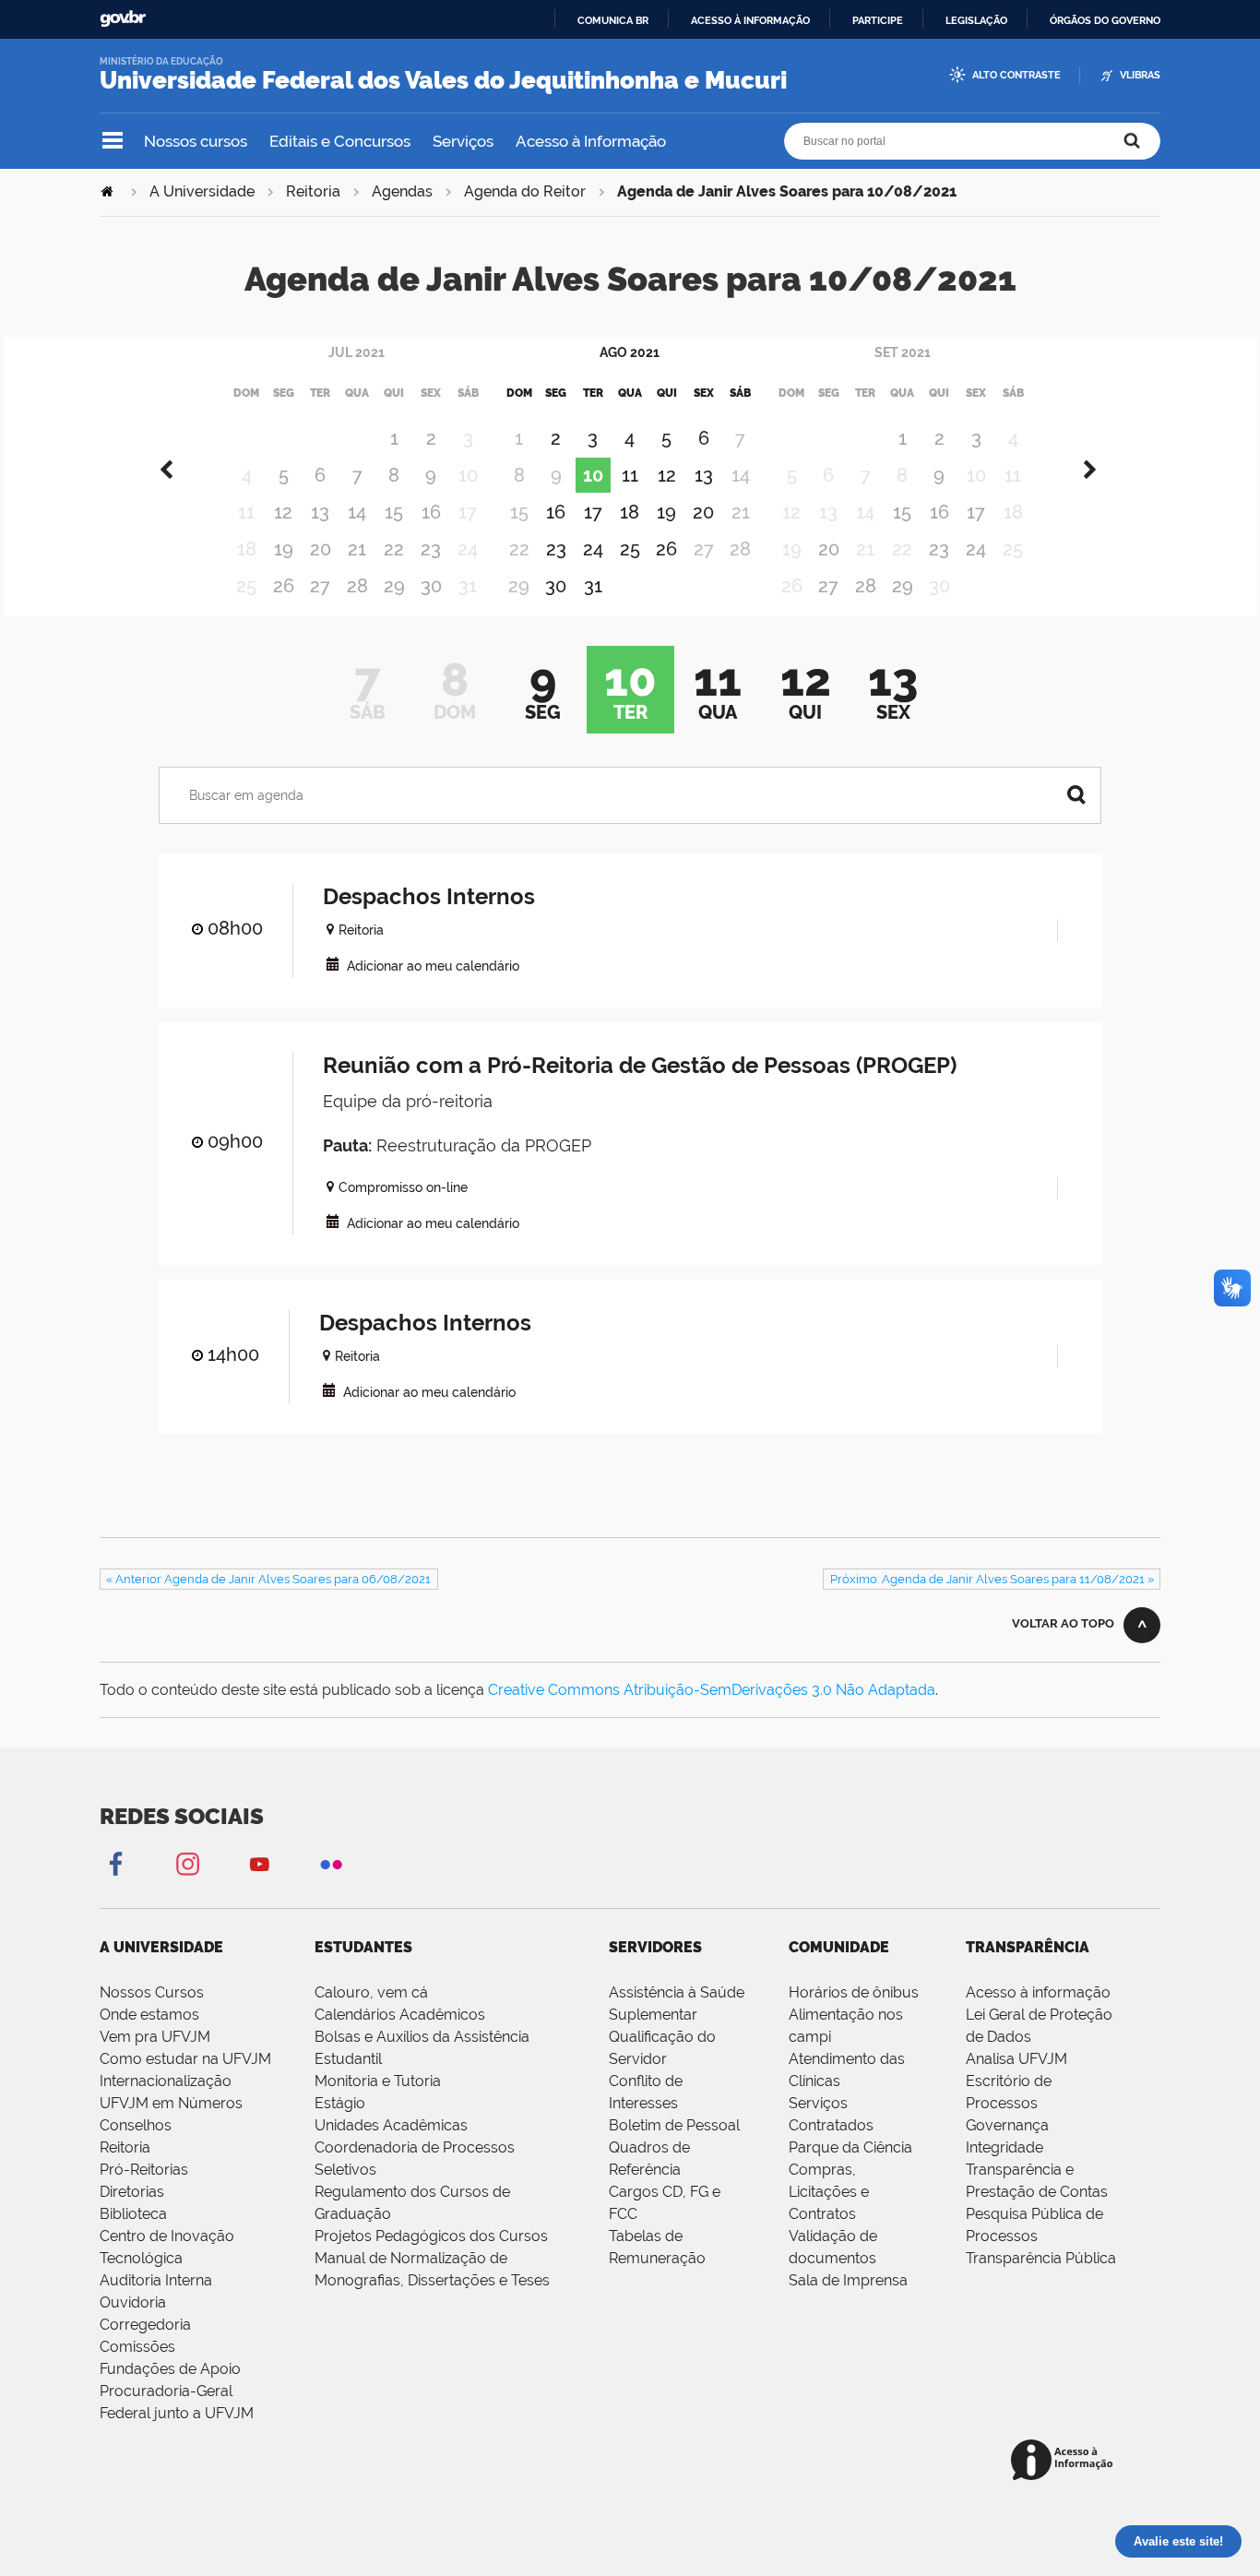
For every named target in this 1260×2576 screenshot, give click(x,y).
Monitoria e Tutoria (378, 2081)
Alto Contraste (1016, 75)
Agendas (402, 191)
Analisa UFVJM (1016, 2059)
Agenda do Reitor (525, 191)
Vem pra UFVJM (155, 2037)
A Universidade (202, 191)
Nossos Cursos (152, 1992)
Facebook (115, 1863)
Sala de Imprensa (848, 2280)
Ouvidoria (133, 2302)
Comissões (137, 2347)
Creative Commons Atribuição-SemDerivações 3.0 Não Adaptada (712, 1690)
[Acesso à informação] (1065, 2461)
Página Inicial (109, 191)
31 (593, 586)
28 (357, 586)
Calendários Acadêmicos (400, 2015)
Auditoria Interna (156, 2280)
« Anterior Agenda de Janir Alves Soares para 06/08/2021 (268, 1579)
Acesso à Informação (591, 141)
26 (284, 586)
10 (593, 475)
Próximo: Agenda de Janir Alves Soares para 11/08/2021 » (992, 1579)
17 (593, 512)
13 (320, 512)
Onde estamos (149, 2015)
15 (394, 512)
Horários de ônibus (854, 1992)
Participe (878, 20)
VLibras (1140, 75)
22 (394, 549)
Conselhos (136, 2125)
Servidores (655, 1947)
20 (321, 549)
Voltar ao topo (1063, 1623)
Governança (1007, 2125)
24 (593, 549)
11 (630, 475)
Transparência (1028, 1947)
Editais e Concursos (340, 141)
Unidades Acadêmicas (391, 2125)
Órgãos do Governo (1105, 20)
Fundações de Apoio (170, 2369)
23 (431, 549)
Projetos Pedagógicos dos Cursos (431, 2236)
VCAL (333, 964)
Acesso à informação (750, 20)
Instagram (187, 1863)
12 (283, 512)
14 (357, 512)
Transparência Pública (1041, 2258)
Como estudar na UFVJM (185, 2059)
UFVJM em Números (171, 2103)
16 (431, 512)
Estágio (340, 2103)
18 (630, 512)
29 (394, 586)
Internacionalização (166, 2081)
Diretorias (132, 2192)
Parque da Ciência (850, 2147)
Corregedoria (145, 2325)
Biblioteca (133, 2214)
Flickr (331, 1863)
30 (431, 586)
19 (284, 549)
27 (320, 586)
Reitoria (313, 191)
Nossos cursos (196, 141)
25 (630, 549)
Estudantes (363, 1947)
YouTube (259, 1863)
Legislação (976, 20)
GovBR (123, 19)
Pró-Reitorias (144, 2170)
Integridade (1004, 2147)
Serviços (463, 141)
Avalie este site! (1178, 2541)
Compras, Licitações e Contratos (829, 2192)
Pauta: (347, 1145)
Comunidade (839, 1947)
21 (357, 549)
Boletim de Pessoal (674, 2125)
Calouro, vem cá (371, 1992)
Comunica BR (613, 20)
